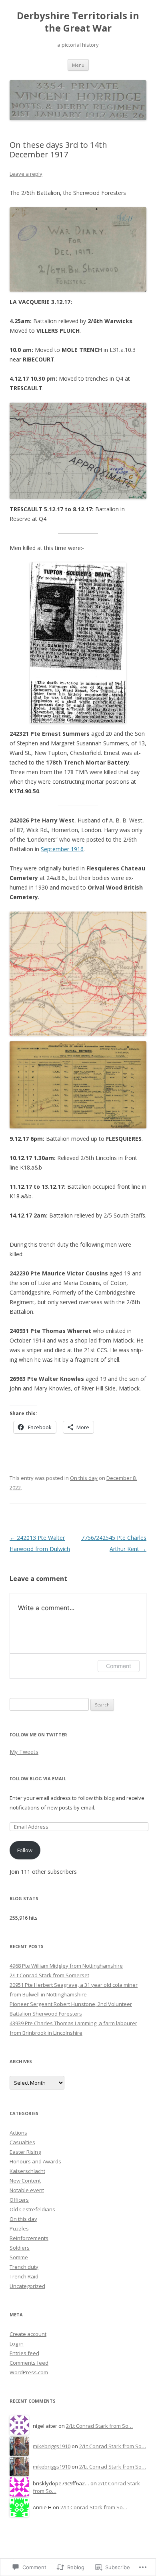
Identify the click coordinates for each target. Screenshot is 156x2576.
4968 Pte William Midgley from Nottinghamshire (66, 1966)
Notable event (27, 2190)
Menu (78, 65)
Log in (17, 2344)
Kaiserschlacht (27, 2171)
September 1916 (62, 849)
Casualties (22, 2142)
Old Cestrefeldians (32, 2209)
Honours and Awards (35, 2161)
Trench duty (24, 2267)
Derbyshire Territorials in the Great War (78, 22)
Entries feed (24, 2353)
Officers (19, 2200)
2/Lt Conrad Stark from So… (99, 2426)
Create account (28, 2334)
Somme (19, 2257)
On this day (84, 1478)
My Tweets (24, 1752)
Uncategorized (27, 2286)
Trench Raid (24, 2276)
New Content (25, 2181)
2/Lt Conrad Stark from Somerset (49, 1975)
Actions (18, 2133)
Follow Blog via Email (38, 1779)
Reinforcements (29, 2238)
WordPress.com (29, 2372)
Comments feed (29, 2363)
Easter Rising (25, 2152)
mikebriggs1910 (52, 2446)
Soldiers (20, 2248)
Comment (119, 1666)
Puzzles (19, 2228)
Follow (25, 1850)
